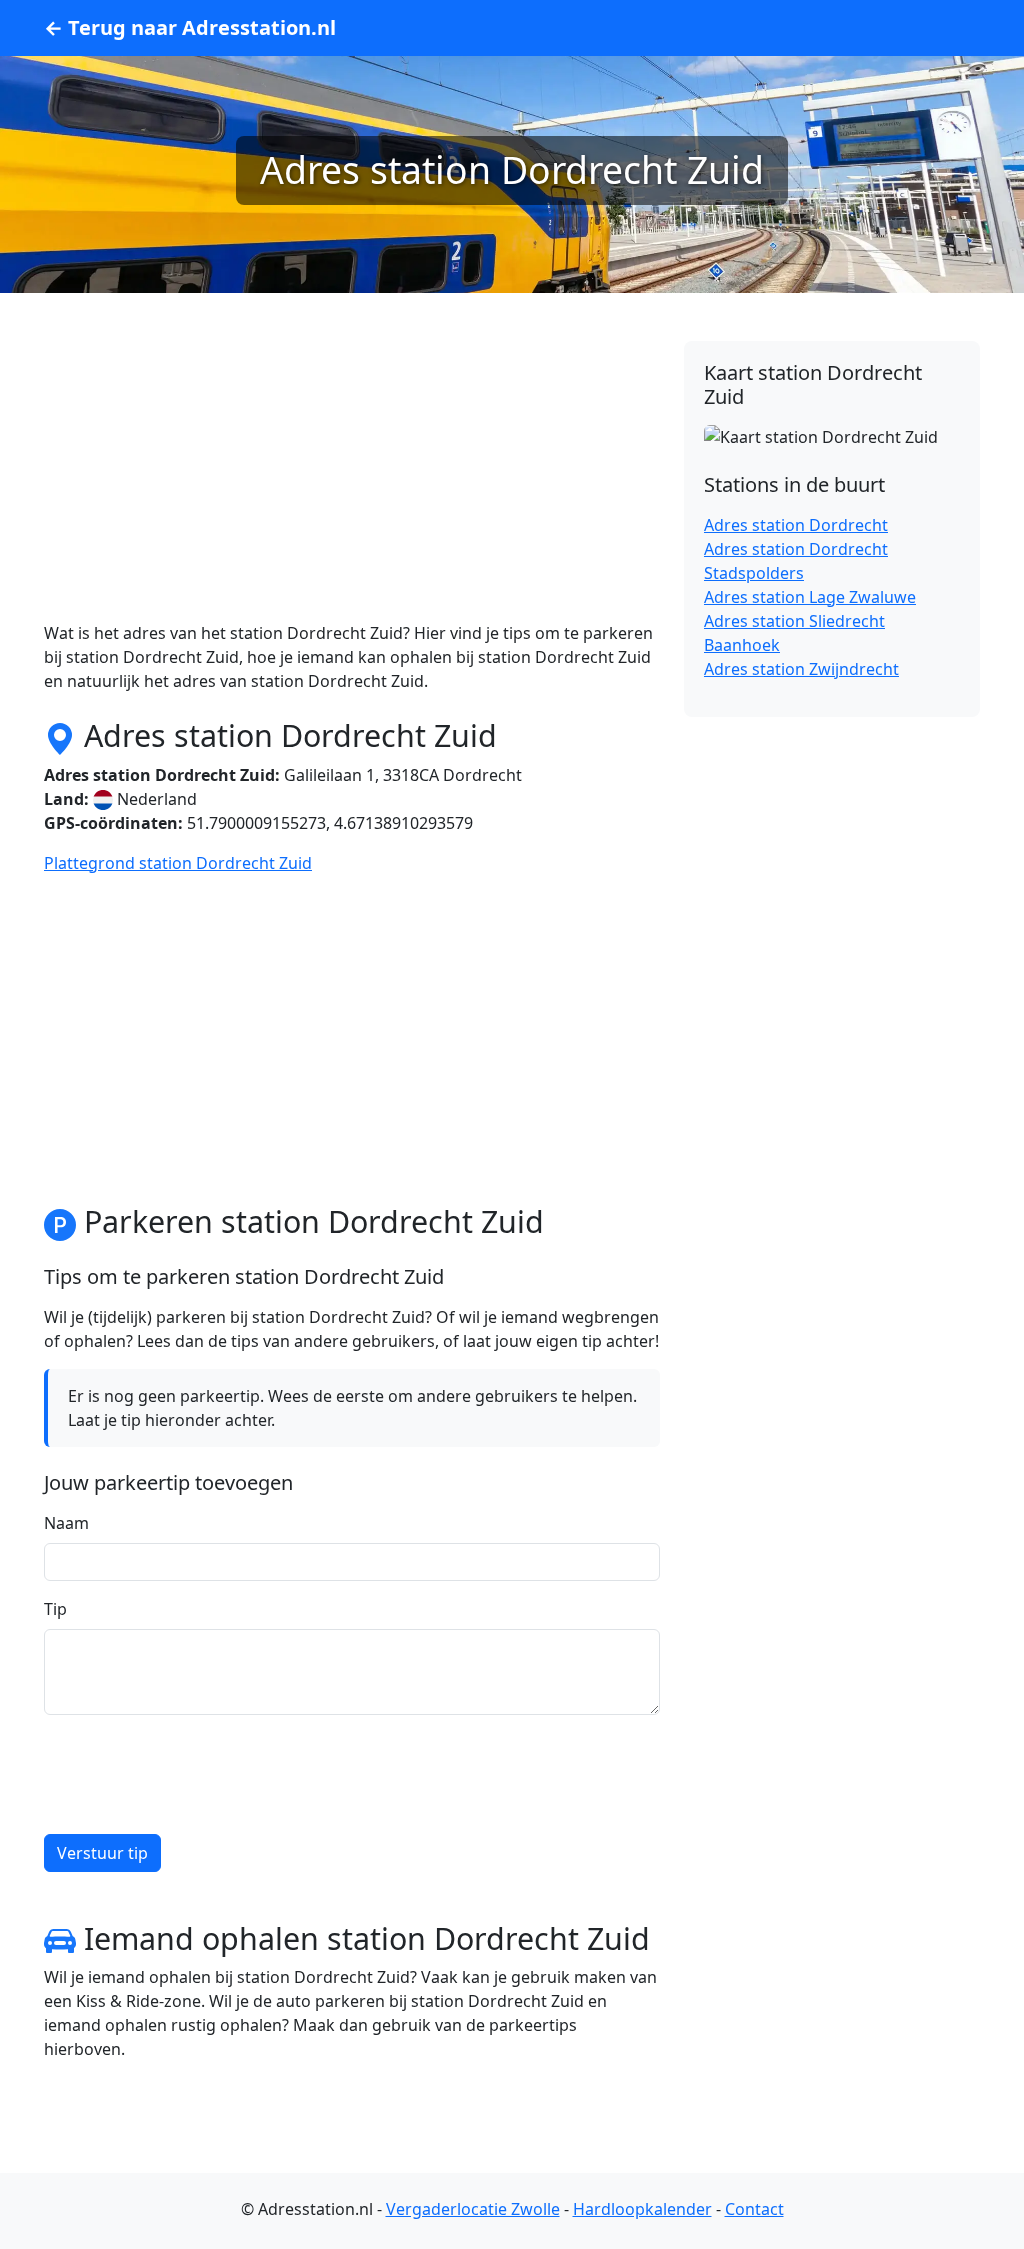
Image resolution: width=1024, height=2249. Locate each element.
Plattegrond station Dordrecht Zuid (178, 863)
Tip (55, 1609)
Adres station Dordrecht (796, 525)
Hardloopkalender (642, 2209)
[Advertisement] (352, 481)
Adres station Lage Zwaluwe (810, 597)
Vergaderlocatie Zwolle (473, 2209)
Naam (66, 1523)
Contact (754, 2209)
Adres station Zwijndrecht (801, 669)
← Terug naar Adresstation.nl (190, 27)
